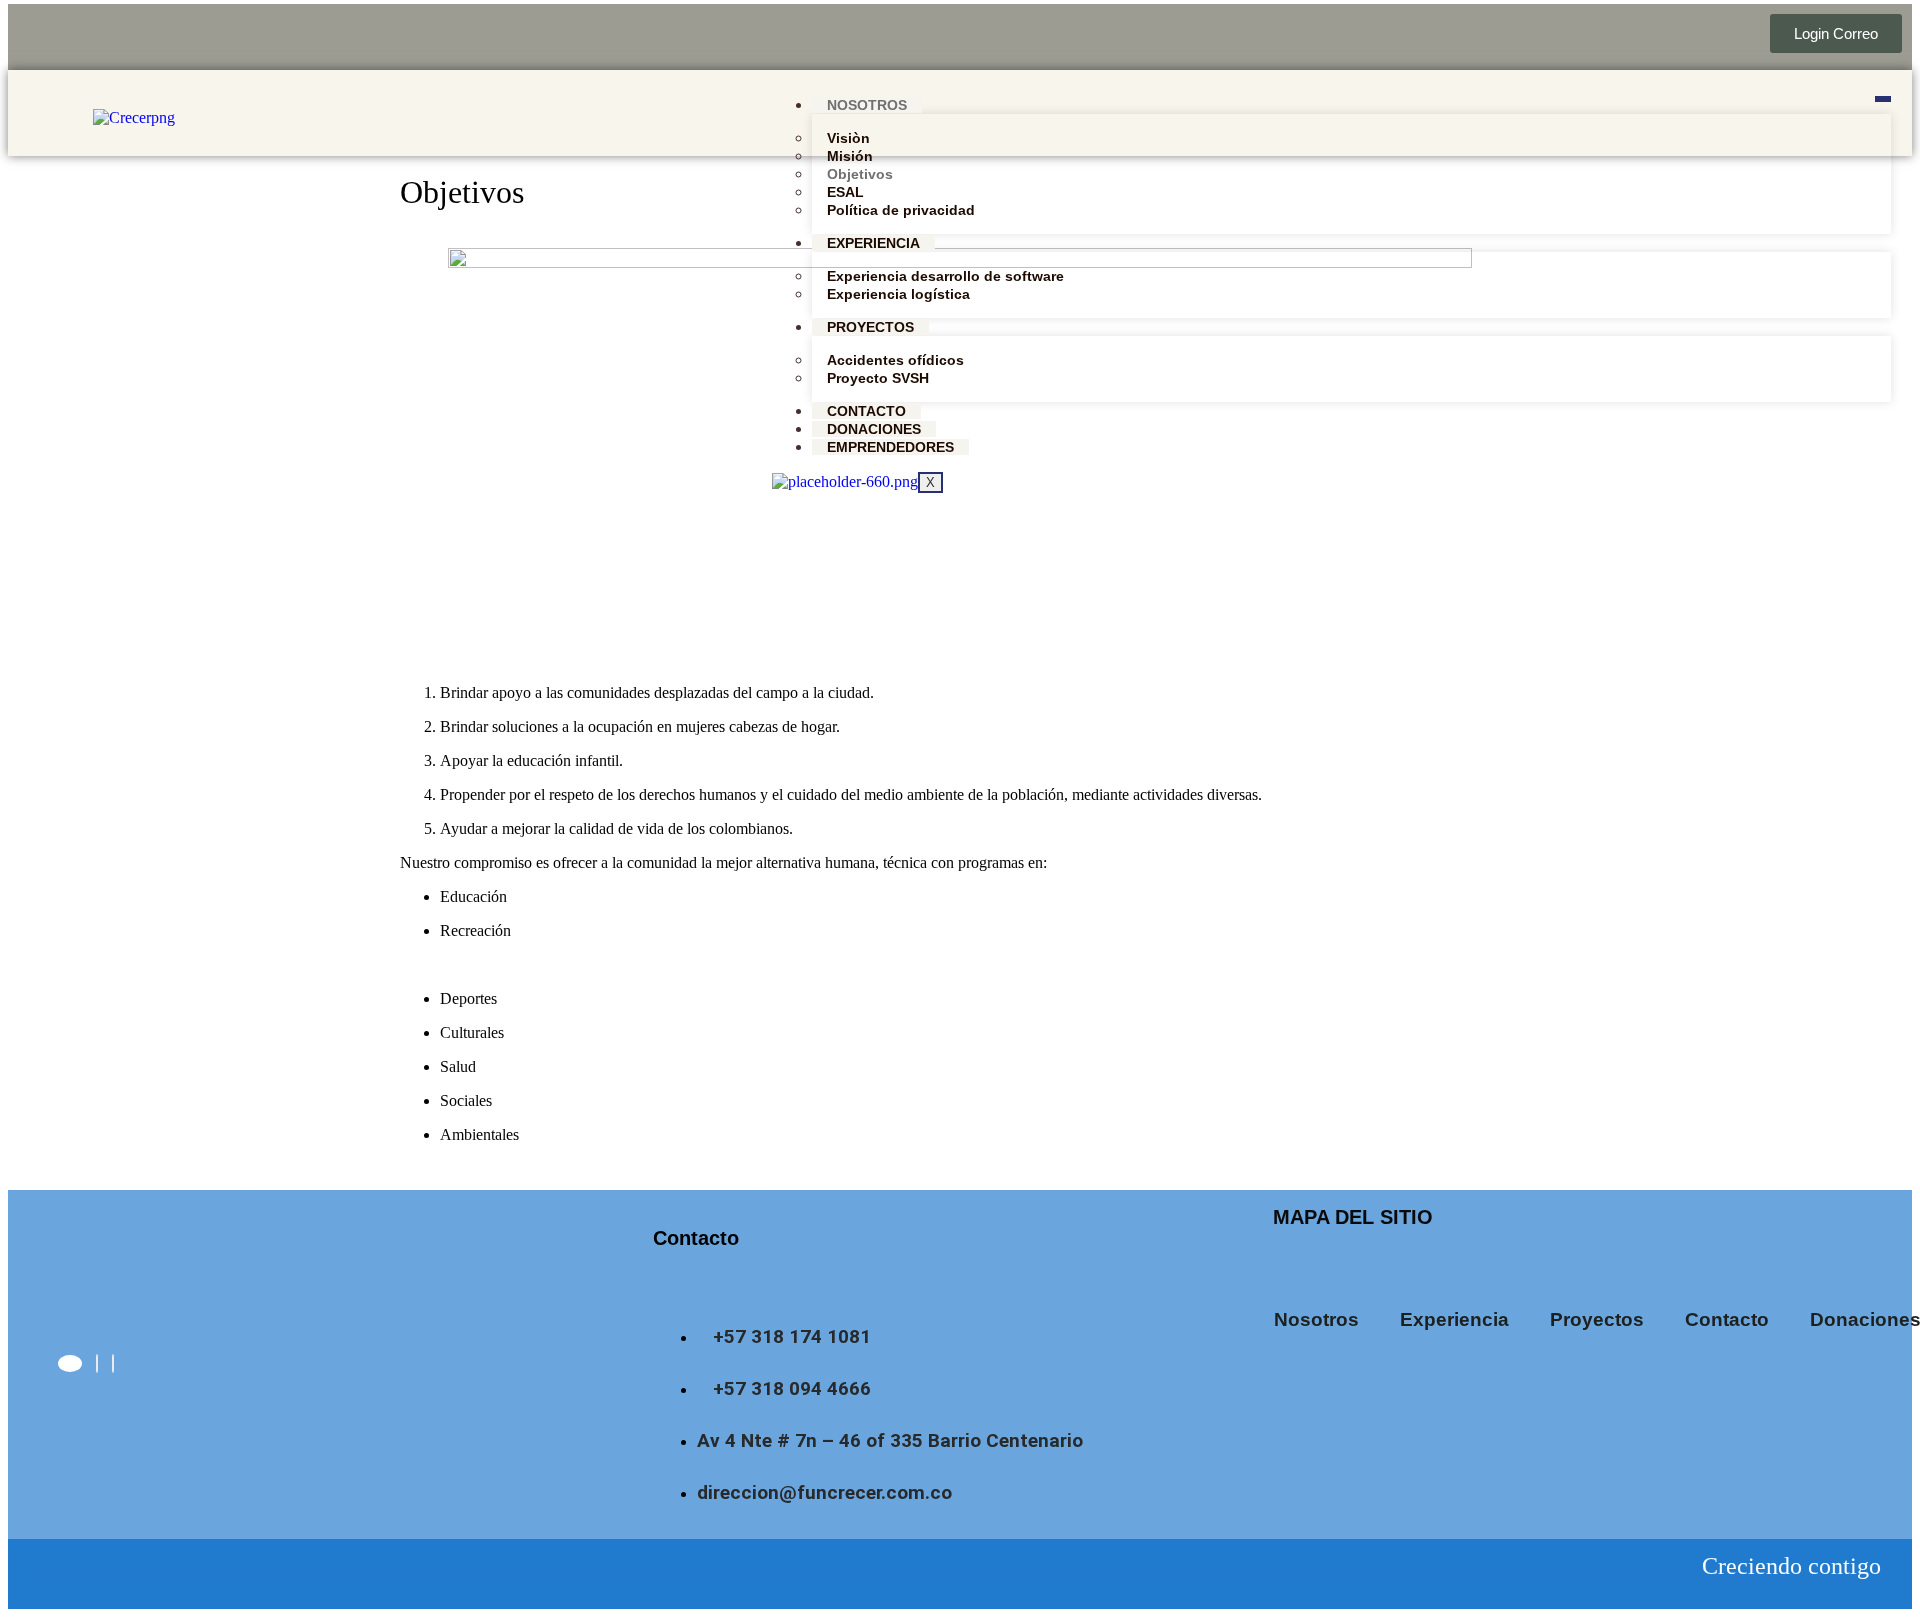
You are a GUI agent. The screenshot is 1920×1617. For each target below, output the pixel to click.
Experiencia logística (898, 294)
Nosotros (867, 105)
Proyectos (870, 327)
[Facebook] (70, 1363)
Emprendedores (890, 447)
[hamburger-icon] (1883, 99)
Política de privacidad (901, 210)
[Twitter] (97, 1363)
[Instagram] (113, 1363)
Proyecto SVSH (878, 378)
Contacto (866, 411)
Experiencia (873, 243)
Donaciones (874, 429)
